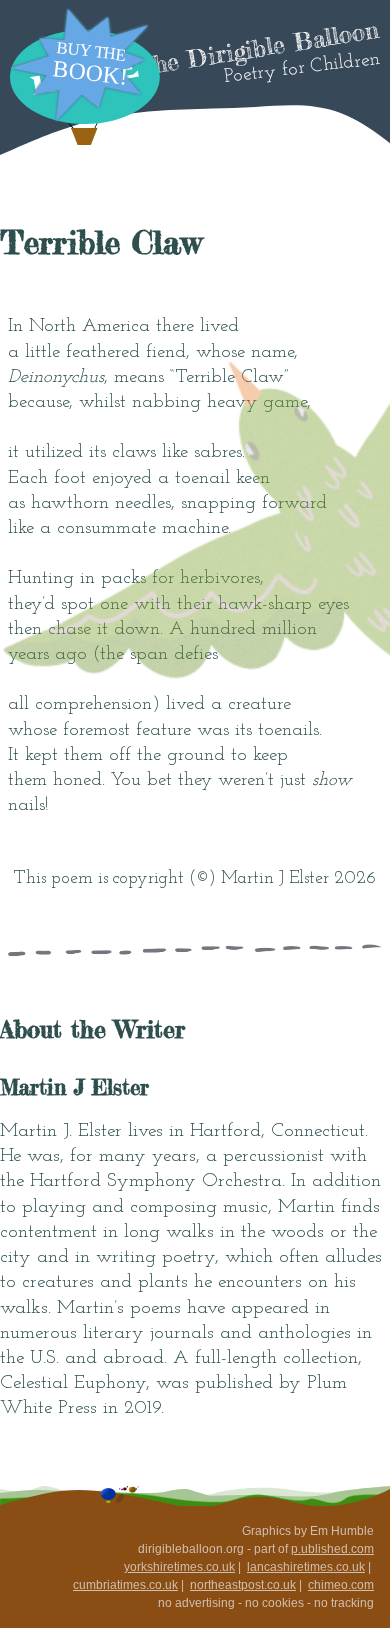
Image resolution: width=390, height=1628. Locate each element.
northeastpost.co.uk (243, 1585)
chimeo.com (341, 1585)
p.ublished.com (332, 1549)
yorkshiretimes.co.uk (179, 1567)
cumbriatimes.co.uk (125, 1585)
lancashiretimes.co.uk (306, 1567)
